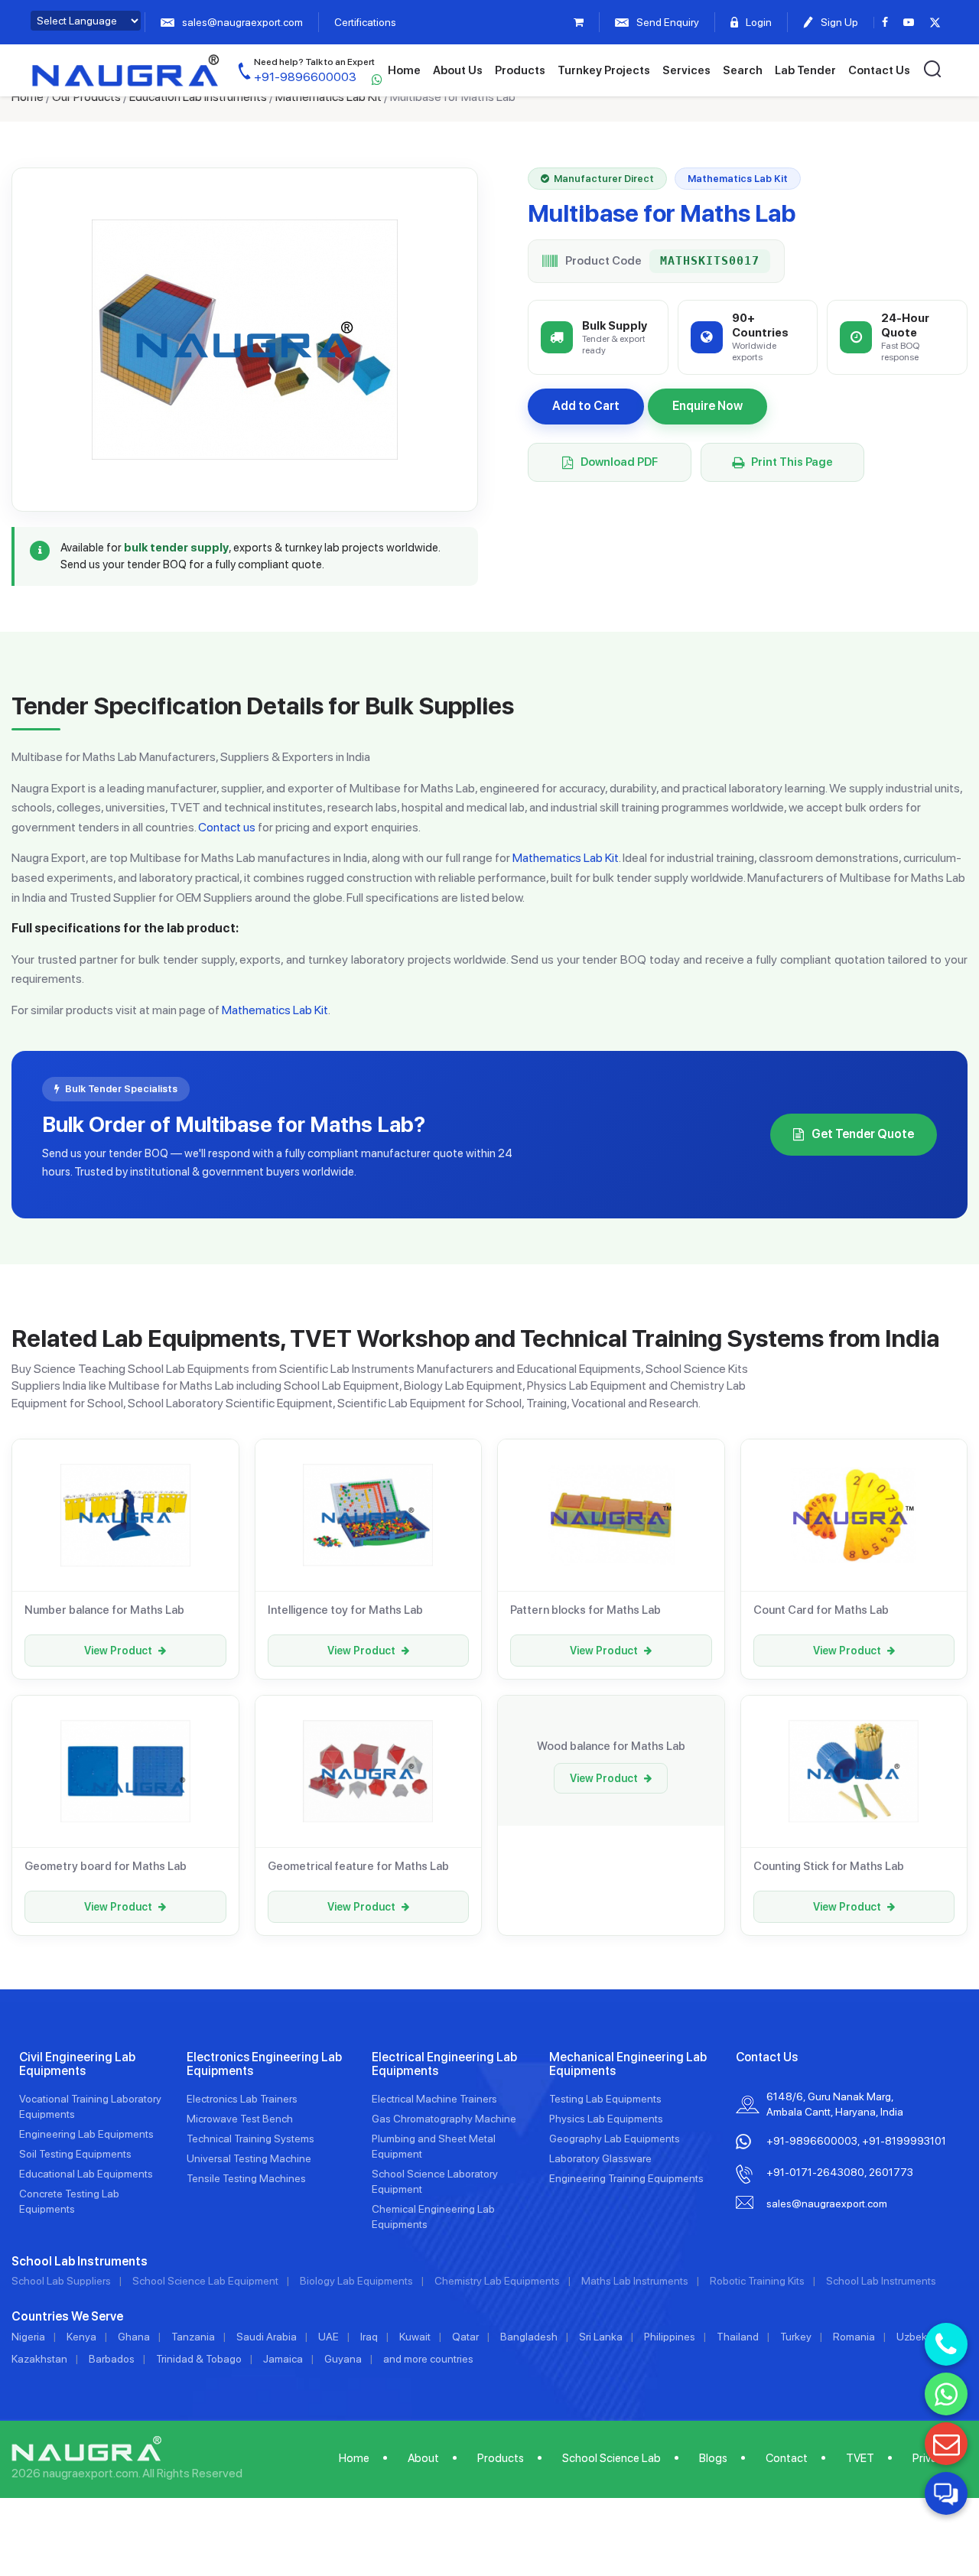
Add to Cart (586, 406)
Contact (787, 2458)
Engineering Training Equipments (626, 2178)
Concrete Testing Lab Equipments (69, 2201)
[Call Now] (946, 2344)
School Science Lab (611, 2458)
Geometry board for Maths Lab (106, 1866)
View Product (118, 1651)
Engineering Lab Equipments (86, 2134)
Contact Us (879, 70)
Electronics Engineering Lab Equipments (264, 2064)
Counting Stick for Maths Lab (829, 1866)
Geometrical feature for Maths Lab (358, 1866)
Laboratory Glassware (600, 2158)
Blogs (713, 2458)
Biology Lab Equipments (356, 2281)
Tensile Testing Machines (246, 2178)
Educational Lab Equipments (86, 2174)
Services (686, 70)
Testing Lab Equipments (605, 2099)
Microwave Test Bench (240, 2119)
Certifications (365, 22)
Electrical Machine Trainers (434, 2099)
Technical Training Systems (250, 2139)
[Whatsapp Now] (946, 2394)
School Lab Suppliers (61, 2281)
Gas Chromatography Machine (444, 2119)
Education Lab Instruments (198, 97)
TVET (860, 2458)
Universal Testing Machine (249, 2158)
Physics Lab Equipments (606, 2119)
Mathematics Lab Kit (329, 97)
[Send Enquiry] (946, 2444)
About (423, 2458)
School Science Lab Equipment (205, 2281)
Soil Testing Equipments (75, 2154)
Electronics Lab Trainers (242, 2099)
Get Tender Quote (863, 1134)
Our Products (86, 97)
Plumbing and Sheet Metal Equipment (434, 2146)
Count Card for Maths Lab (821, 1610)
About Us (458, 70)
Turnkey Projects (604, 70)
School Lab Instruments (881, 2281)
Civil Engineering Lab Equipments (77, 2064)
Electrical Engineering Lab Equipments (444, 2064)
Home (404, 70)
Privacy (930, 2458)
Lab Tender (805, 70)
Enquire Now (707, 406)
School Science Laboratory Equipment (435, 2181)
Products (520, 70)
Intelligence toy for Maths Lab (345, 1610)
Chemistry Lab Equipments (497, 2281)
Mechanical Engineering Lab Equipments (628, 2064)
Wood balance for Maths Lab (611, 1746)
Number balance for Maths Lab (104, 1610)
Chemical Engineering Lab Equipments (433, 2217)
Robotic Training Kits (757, 2281)
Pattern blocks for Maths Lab (585, 1610)
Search (743, 70)
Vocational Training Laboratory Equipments (90, 2106)
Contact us (227, 827)
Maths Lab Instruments (635, 2281)
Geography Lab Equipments (615, 2139)
